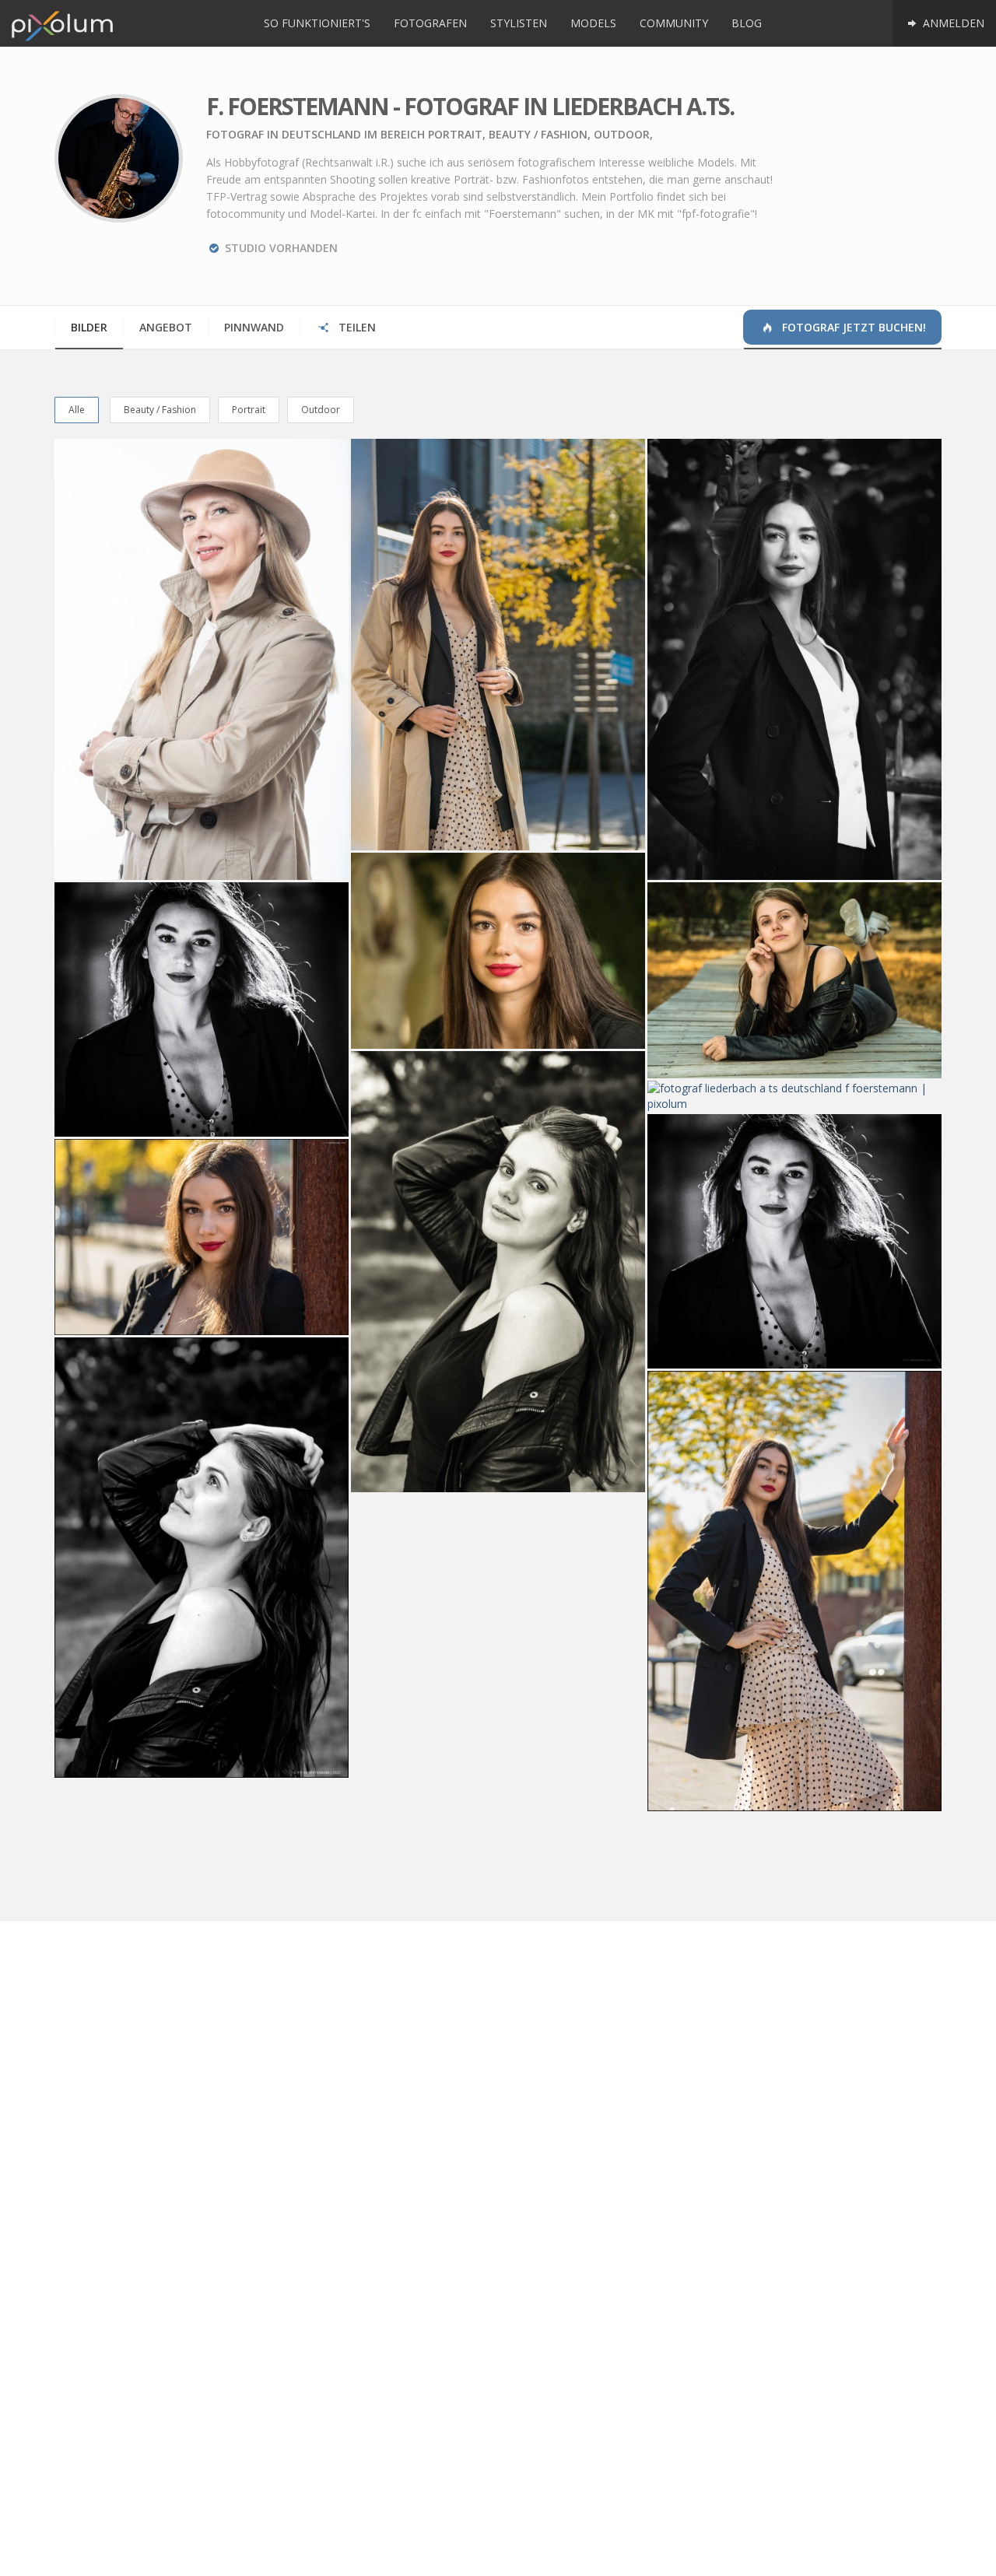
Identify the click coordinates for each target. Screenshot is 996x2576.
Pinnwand (254, 327)
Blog (747, 23)
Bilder (89, 327)
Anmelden (952, 23)
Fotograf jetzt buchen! (852, 327)
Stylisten (519, 23)
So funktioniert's (317, 23)
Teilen (356, 327)
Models (593, 23)
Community (674, 23)
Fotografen (430, 23)
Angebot (166, 327)
